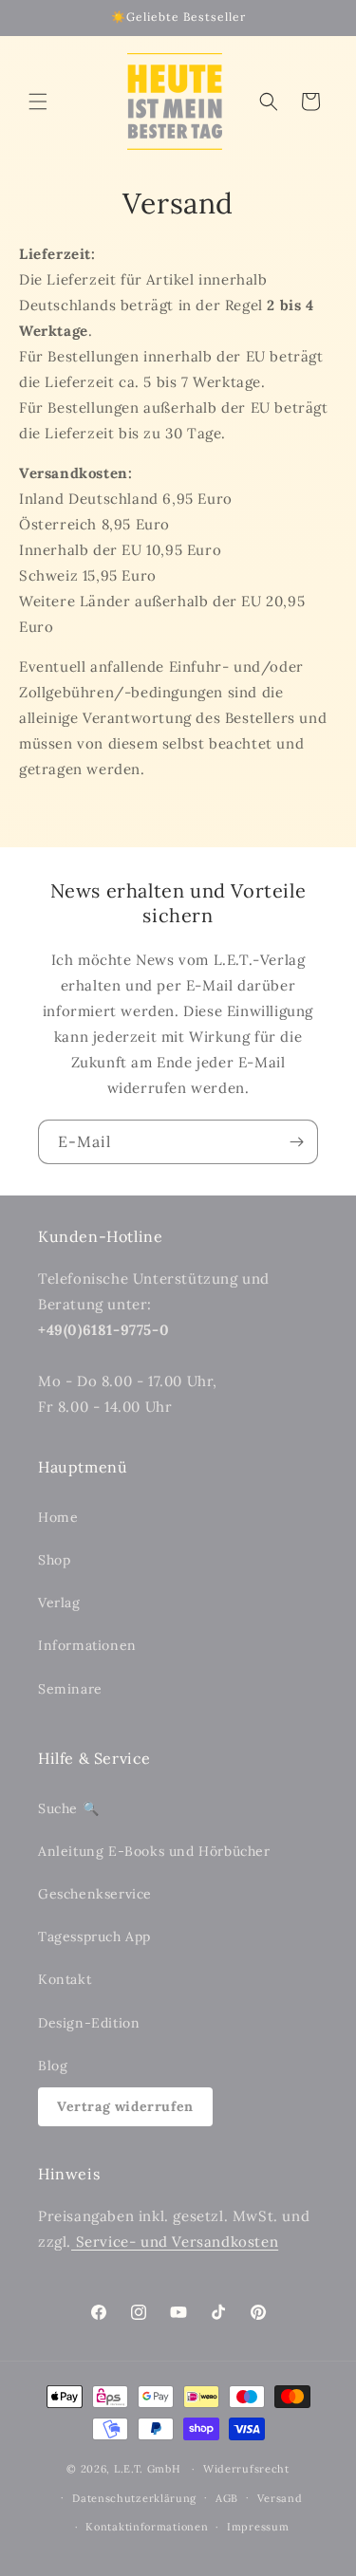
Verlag (59, 1603)
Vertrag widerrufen (125, 2106)
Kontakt (65, 1979)
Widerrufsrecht (246, 2469)
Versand (280, 2498)
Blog (53, 2066)
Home (58, 1517)
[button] (38, 102)
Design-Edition (89, 2023)
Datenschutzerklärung (134, 2498)
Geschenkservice (95, 1894)
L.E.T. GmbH (148, 2469)
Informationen (87, 1645)
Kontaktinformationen (147, 2527)
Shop (54, 1560)
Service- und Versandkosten (175, 2242)
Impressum (258, 2527)
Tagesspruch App (94, 1937)
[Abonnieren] (296, 1142)
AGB (227, 2498)
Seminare (70, 1689)
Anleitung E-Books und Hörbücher (154, 1851)
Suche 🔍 (68, 1808)
